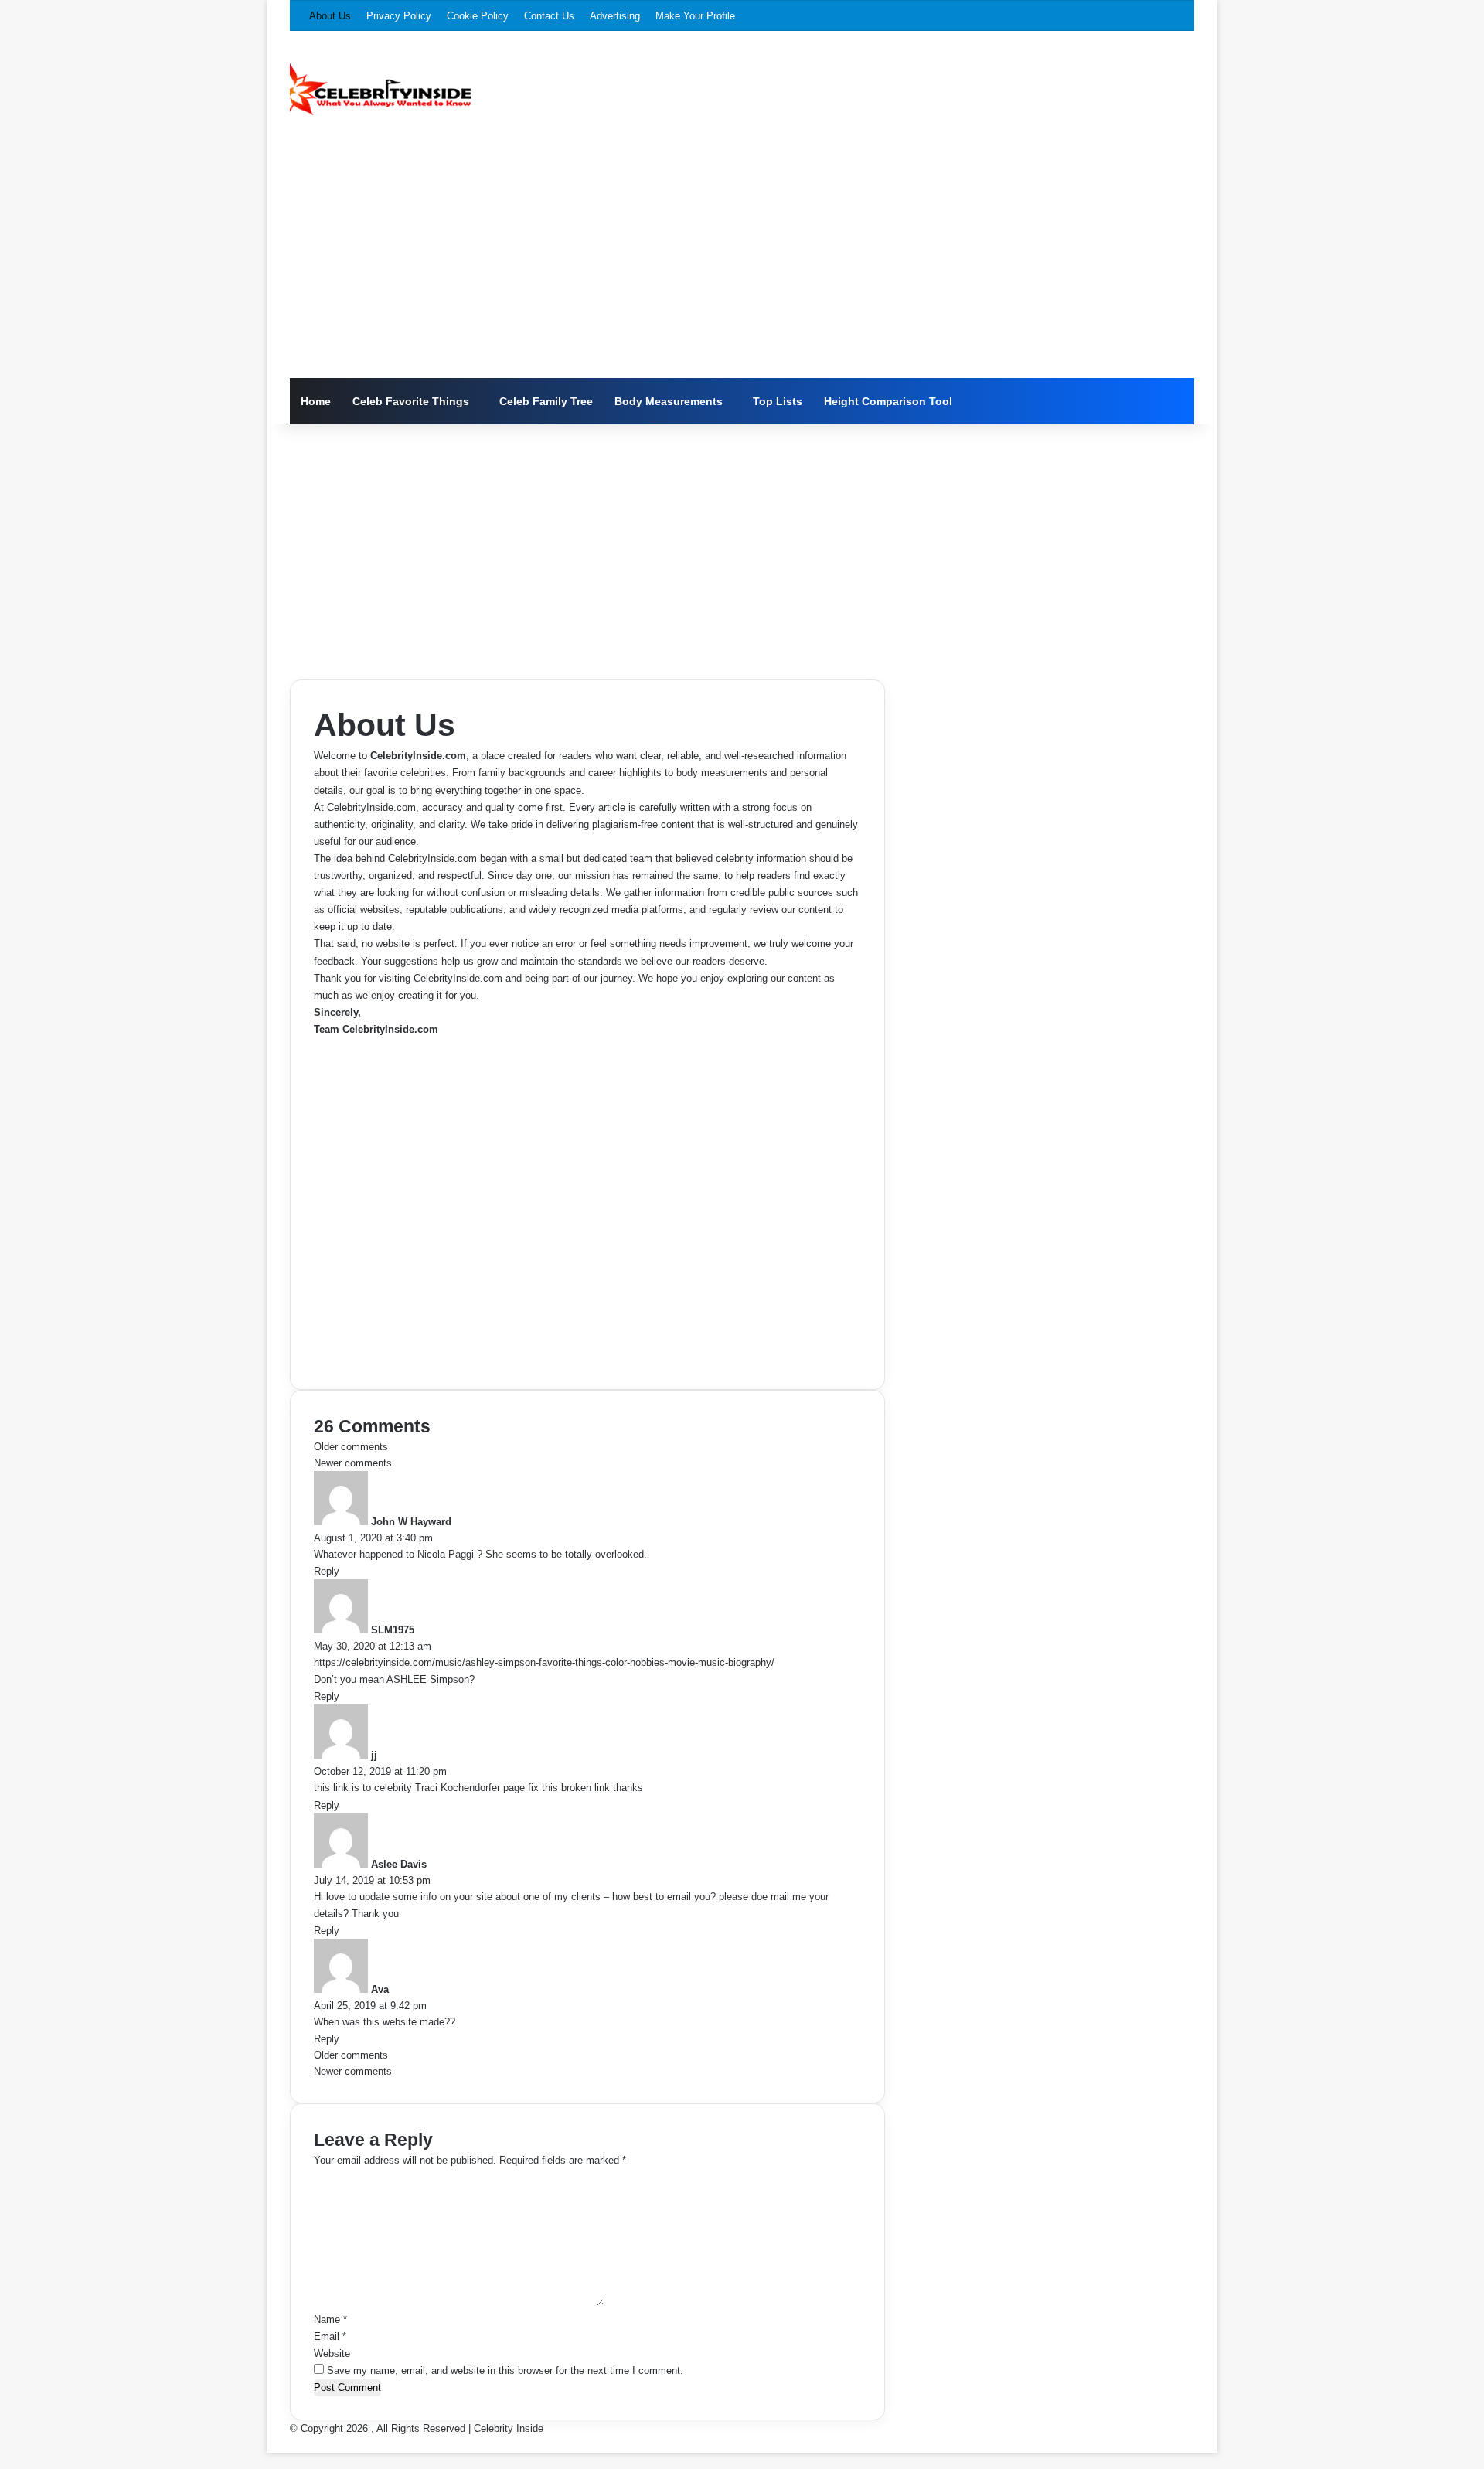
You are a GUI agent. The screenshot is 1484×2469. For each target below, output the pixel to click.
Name (330, 2319)
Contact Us (549, 16)
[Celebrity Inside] (381, 89)
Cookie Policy (478, 16)
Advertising (615, 16)
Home (316, 401)
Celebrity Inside (509, 2428)
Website (332, 2353)
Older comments (351, 1447)
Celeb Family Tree (546, 401)
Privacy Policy (399, 16)
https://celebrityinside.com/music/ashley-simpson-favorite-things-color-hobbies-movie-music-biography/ (544, 1662)
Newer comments (353, 1463)
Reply (327, 1571)
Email (330, 2336)
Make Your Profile (695, 16)
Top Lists (778, 401)
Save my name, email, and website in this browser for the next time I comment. (505, 2370)
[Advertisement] (742, 262)
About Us (330, 16)
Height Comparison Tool (888, 401)
